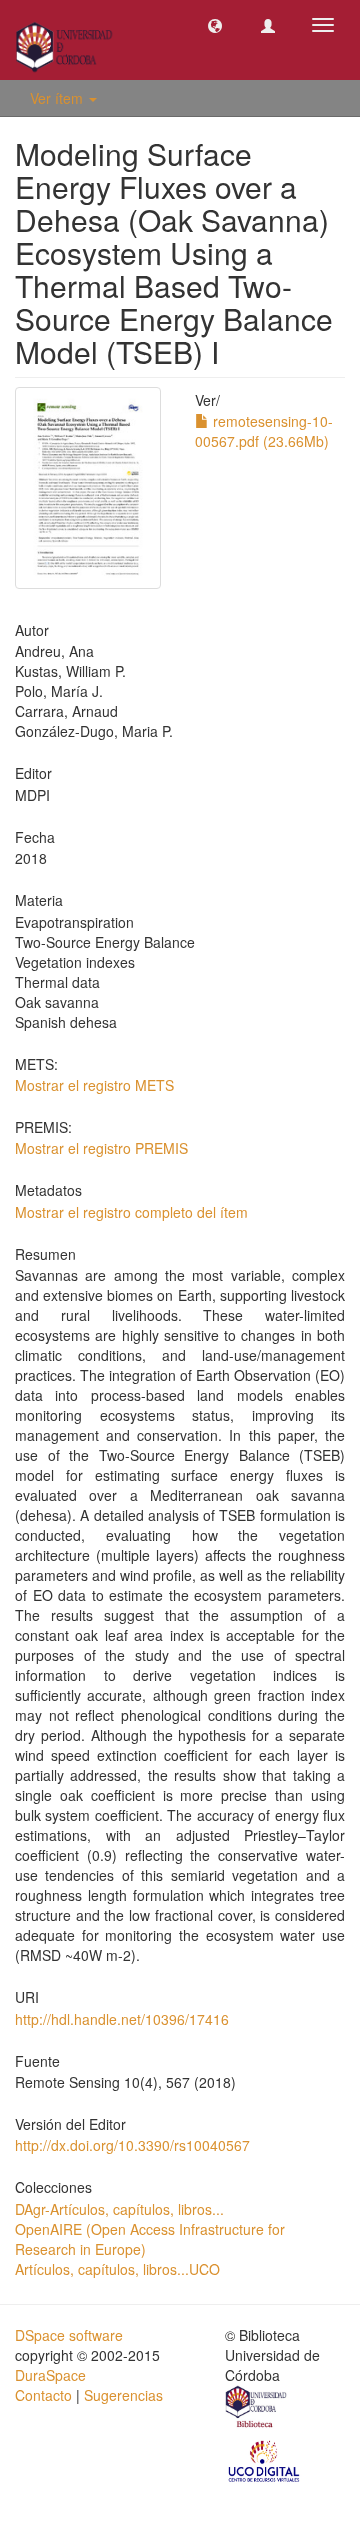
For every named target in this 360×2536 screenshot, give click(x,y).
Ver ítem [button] (58, 98)
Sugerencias (123, 2395)
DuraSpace (50, 2375)
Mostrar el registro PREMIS (101, 1148)
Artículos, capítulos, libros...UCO (117, 2269)
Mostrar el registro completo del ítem (131, 1212)
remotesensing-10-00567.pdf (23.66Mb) (264, 431)
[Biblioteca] (257, 2409)
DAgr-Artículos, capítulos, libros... (119, 2209)
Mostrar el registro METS (94, 1085)
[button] (215, 25)
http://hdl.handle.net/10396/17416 (122, 2019)
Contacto (43, 2395)
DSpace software (69, 2335)
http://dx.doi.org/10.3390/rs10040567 (132, 2145)
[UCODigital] (265, 2459)
